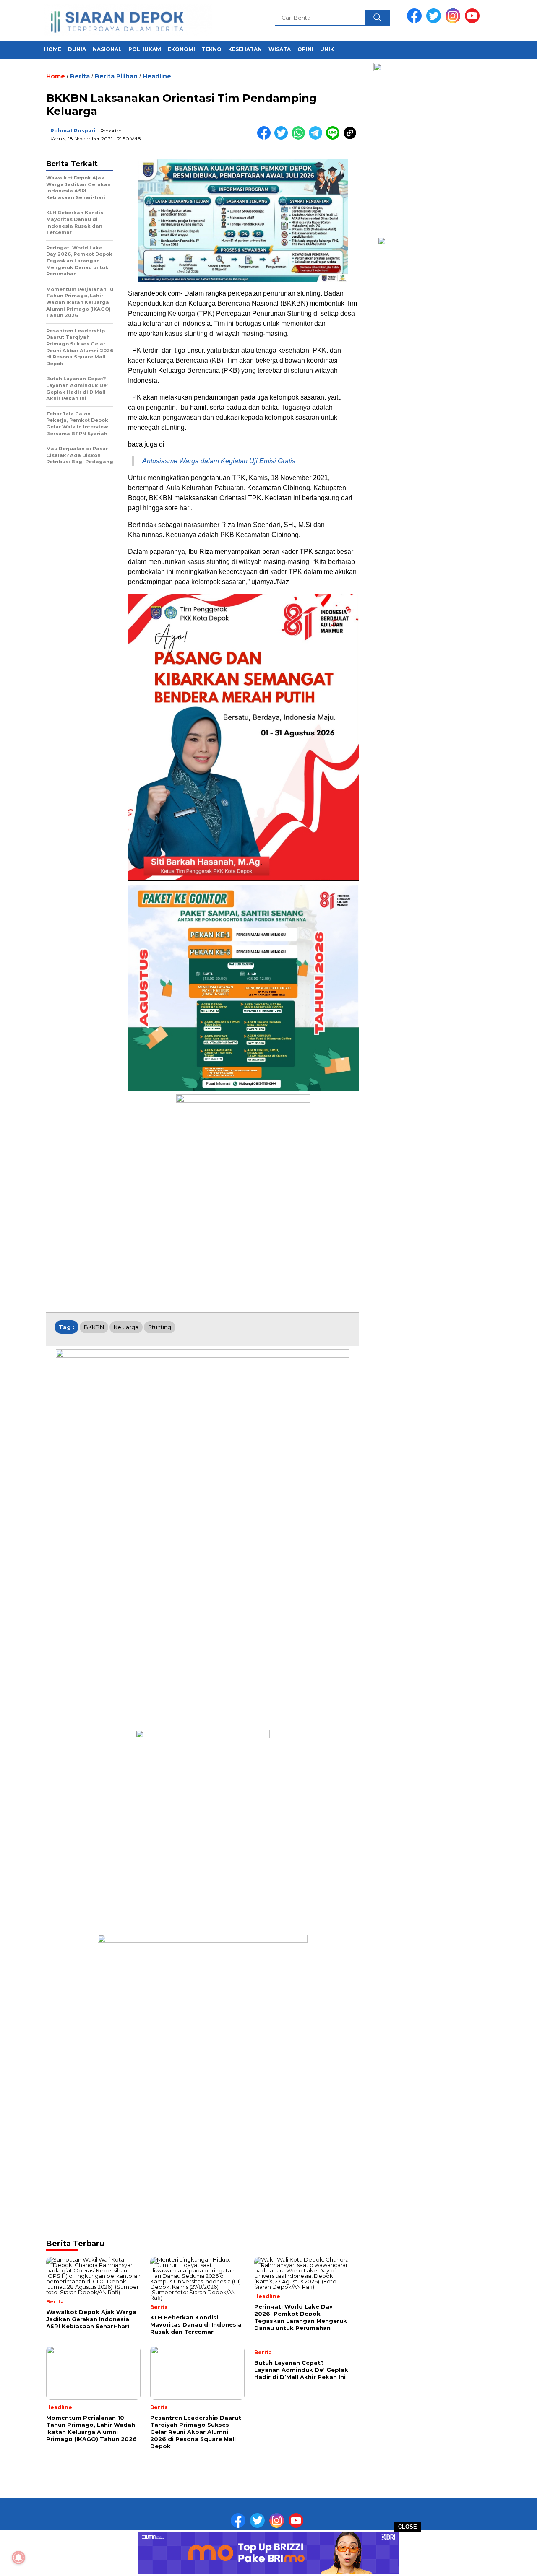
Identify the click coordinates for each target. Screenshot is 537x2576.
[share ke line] (335, 138)
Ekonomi (181, 49)
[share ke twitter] (283, 138)
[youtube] (474, 21)
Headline (157, 76)
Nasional (107, 49)
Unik (327, 49)
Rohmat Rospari (73, 131)
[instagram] (454, 21)
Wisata (280, 49)
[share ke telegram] (317, 138)
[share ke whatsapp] (300, 138)
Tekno (212, 49)
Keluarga (126, 1327)
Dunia (77, 49)
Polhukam (145, 49)
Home (53, 49)
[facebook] (416, 21)
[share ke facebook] (266, 138)
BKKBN (94, 1327)
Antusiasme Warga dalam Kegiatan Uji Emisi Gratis (219, 461)
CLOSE (408, 2527)
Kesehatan (245, 49)
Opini (305, 49)
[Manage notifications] (18, 2558)
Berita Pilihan (116, 76)
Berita (80, 76)
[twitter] (435, 21)
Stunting (160, 1327)
